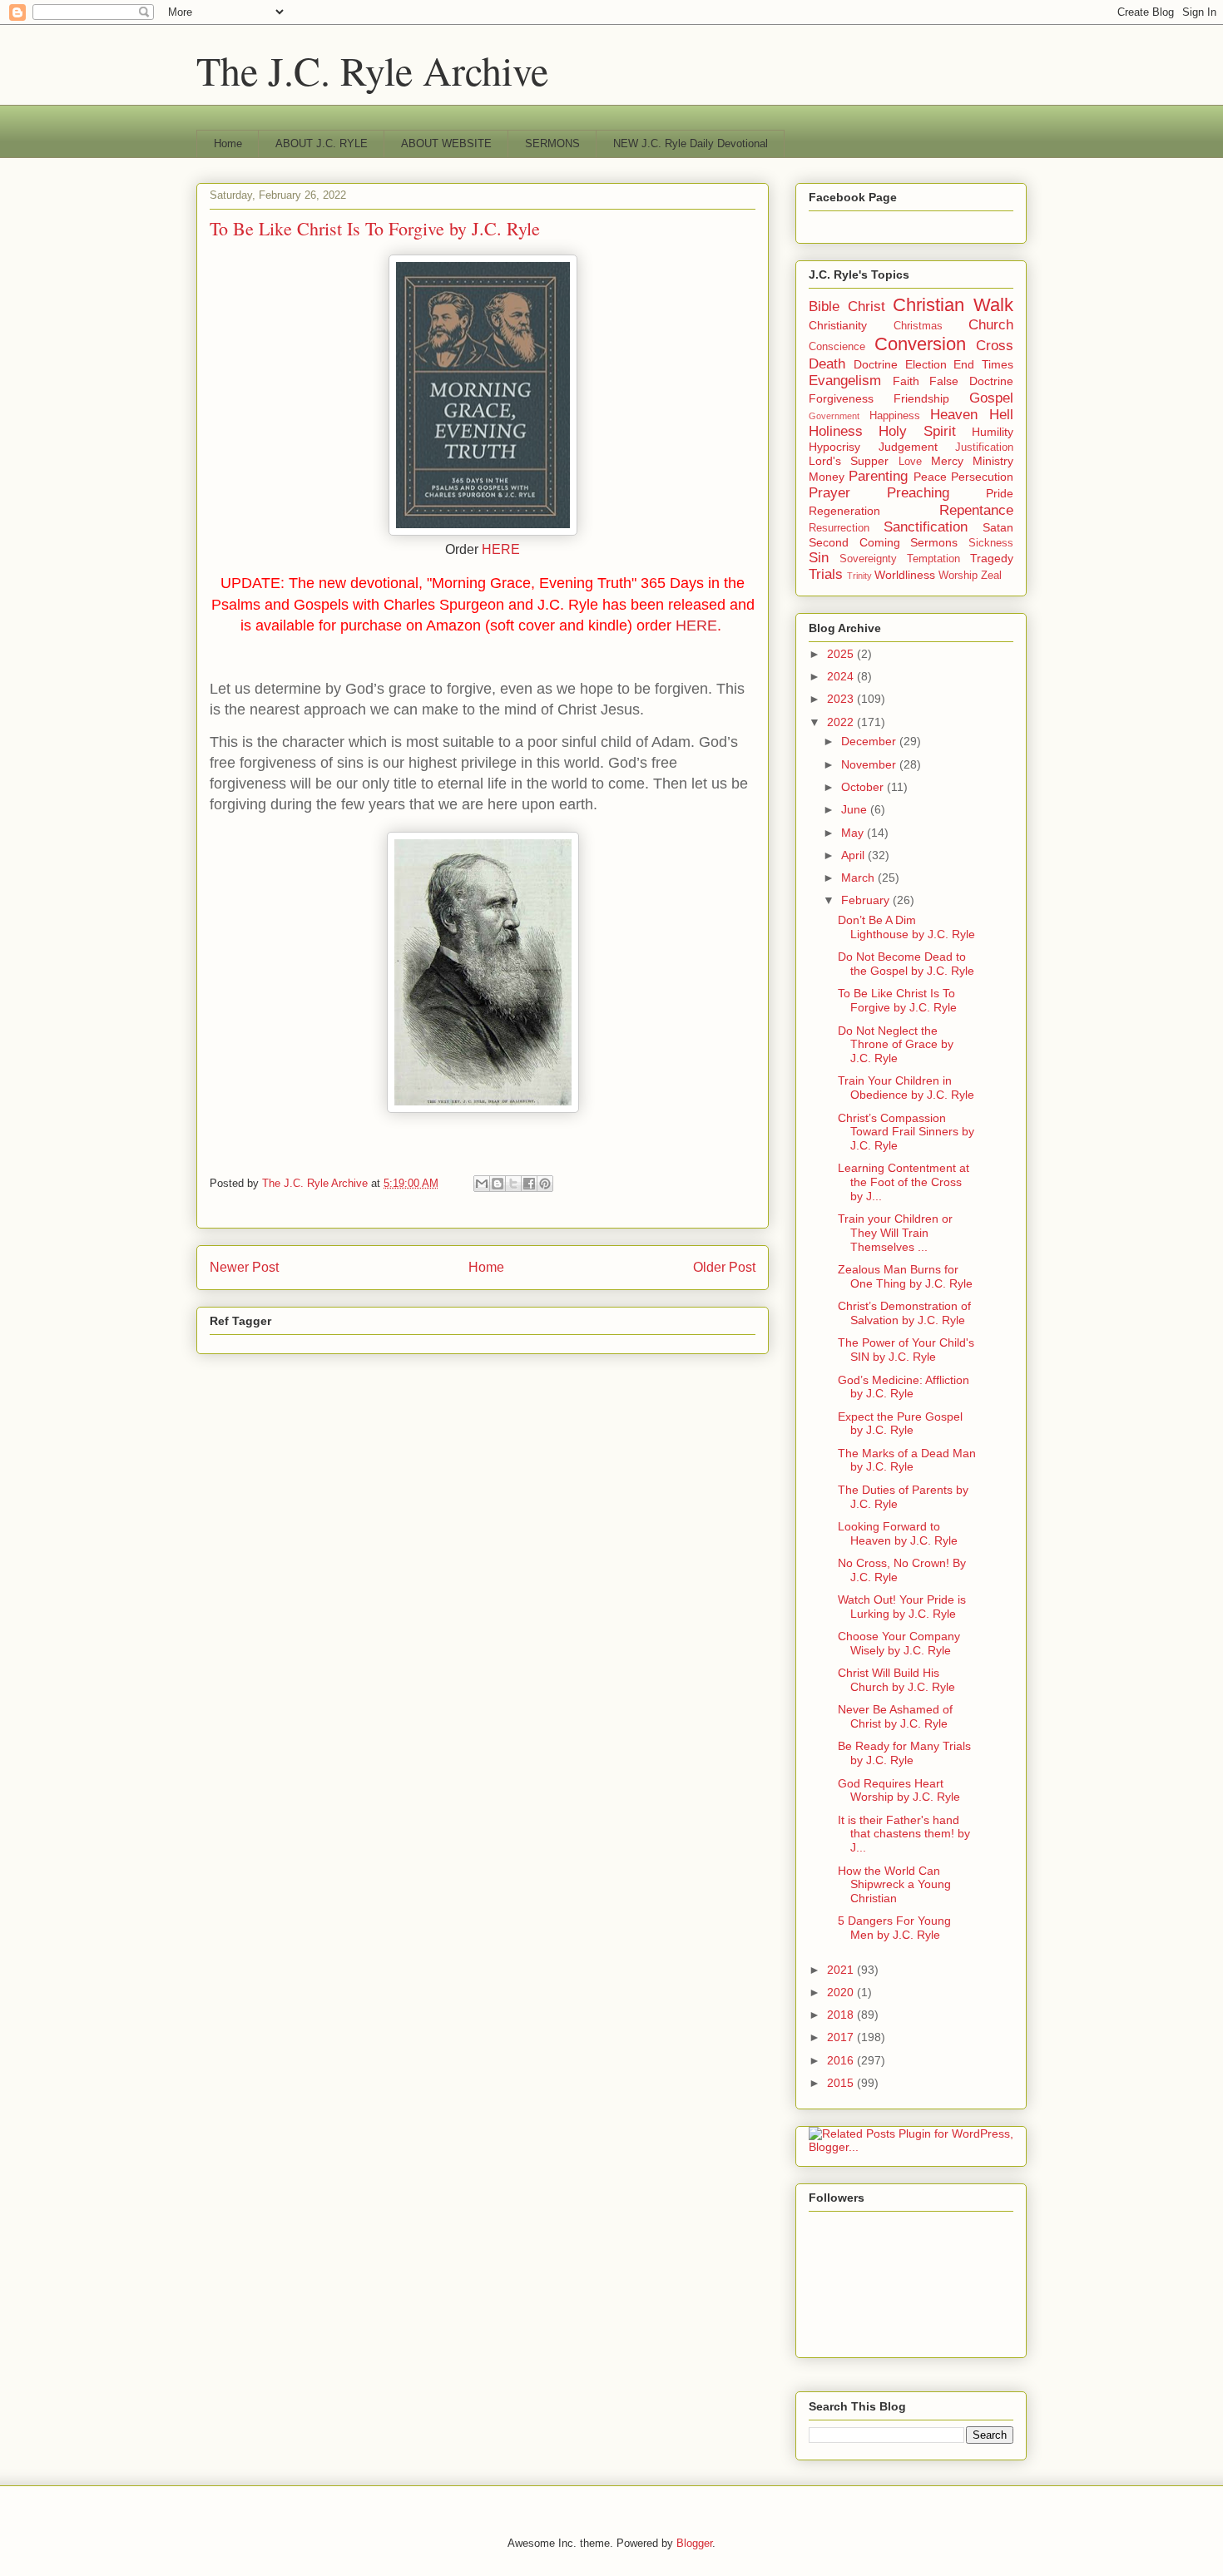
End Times (983, 364)
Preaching (918, 493)
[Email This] (482, 1184)
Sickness (991, 543)
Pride (1000, 493)
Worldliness (905, 575)
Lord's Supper (849, 461)
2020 (842, 1992)
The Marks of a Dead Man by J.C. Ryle (907, 1460)
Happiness (895, 416)
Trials (826, 574)
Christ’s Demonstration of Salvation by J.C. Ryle (904, 1313)
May (854, 833)
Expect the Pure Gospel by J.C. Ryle (900, 1424)
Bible (824, 307)
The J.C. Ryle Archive (372, 70)
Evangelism (845, 381)
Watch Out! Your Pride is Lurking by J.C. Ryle (902, 1607)
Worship (958, 576)
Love (910, 462)
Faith (906, 381)
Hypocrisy (834, 447)
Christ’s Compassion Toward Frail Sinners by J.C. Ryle (906, 1132)
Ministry (993, 461)
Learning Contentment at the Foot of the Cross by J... (904, 1182)
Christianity (838, 325)
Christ (866, 307)
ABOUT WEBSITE (446, 143)
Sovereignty (868, 559)
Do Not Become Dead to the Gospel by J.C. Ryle (906, 964)
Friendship (921, 398)
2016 (842, 2060)
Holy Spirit (917, 431)
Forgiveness (841, 398)
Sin (819, 558)
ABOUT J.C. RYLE (322, 143)
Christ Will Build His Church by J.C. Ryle (896, 1680)
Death (827, 364)
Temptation (933, 559)
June (856, 809)
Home (228, 143)
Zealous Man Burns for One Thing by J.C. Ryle (905, 1276)
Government (834, 416)
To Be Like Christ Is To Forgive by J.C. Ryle (897, 1000)
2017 (842, 2037)
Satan (998, 527)
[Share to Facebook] (529, 1184)
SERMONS (552, 143)
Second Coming (854, 542)
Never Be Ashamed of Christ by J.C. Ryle (895, 1716)
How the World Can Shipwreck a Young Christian (894, 1885)
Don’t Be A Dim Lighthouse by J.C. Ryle (906, 927)
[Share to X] (513, 1184)
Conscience (837, 347)
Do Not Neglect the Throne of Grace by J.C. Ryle (896, 1045)
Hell (1001, 415)
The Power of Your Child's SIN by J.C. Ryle (906, 1350)
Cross (995, 346)
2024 (842, 676)
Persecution (982, 477)
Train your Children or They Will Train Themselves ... (895, 1233)
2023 (842, 699)
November (870, 764)
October (864, 787)
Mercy (947, 461)
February (867, 900)
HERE (501, 549)
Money (827, 477)
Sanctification (926, 527)
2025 (842, 654)
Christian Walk (953, 305)
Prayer (829, 493)
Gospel (991, 398)
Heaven (954, 415)
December (870, 741)
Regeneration (844, 511)
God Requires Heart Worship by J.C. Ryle (899, 1790)
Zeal (991, 576)
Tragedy (992, 558)
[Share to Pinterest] (545, 1184)
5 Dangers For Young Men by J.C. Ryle (894, 1928)
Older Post (724, 1267)
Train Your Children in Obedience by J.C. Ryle (906, 1088)
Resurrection (839, 528)
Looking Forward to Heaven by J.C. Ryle (898, 1533)
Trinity (859, 576)
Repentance (976, 510)
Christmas (918, 326)
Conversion (920, 344)
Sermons (934, 542)
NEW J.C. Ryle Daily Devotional (691, 143)
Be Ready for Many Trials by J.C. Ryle (904, 1753)
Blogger (694, 2543)
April (854, 855)
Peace (930, 477)
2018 (842, 2015)
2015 (842, 2083)
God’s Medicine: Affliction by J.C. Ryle (904, 1387)
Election (926, 364)
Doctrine (876, 364)
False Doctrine (971, 381)
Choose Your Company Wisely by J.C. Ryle (899, 1643)
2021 (842, 1970)
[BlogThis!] (498, 1184)
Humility (993, 432)
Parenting (878, 476)
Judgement (908, 447)
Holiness (836, 431)
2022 (842, 722)
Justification (984, 447)
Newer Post (244, 1267)
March (859, 878)
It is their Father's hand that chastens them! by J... (904, 1834)
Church (991, 325)
